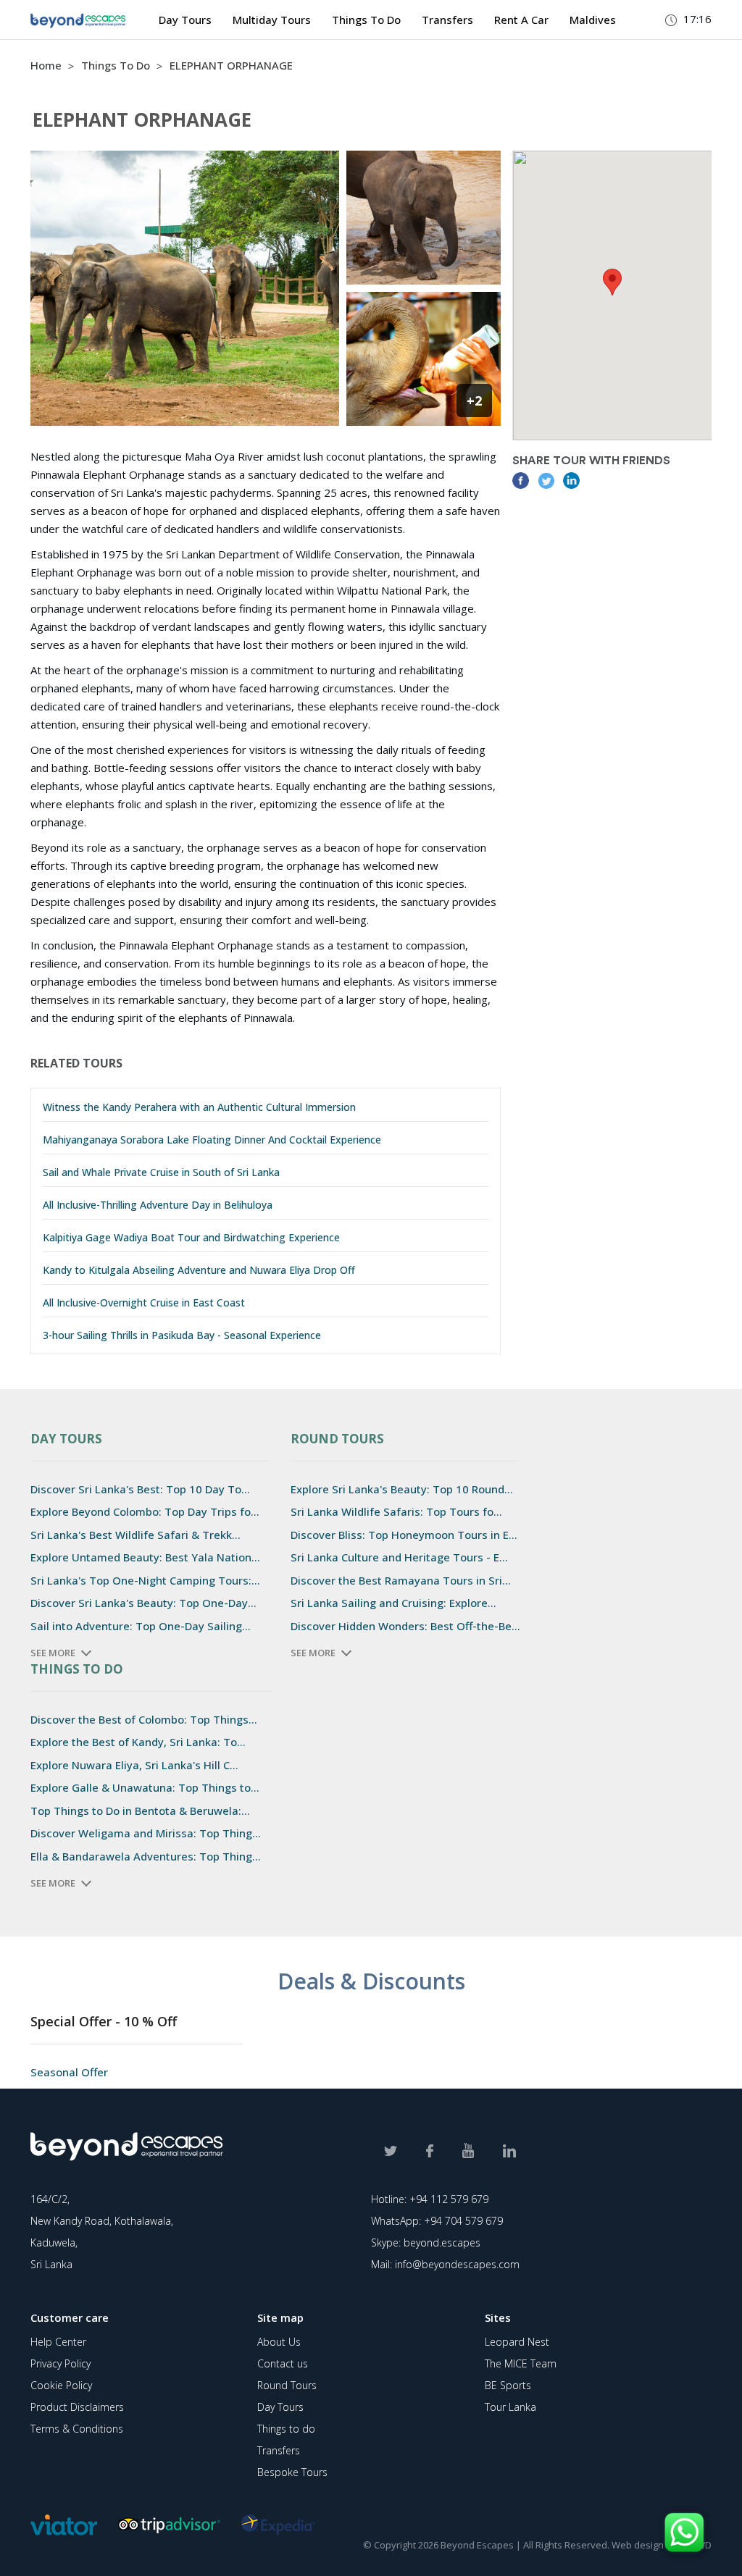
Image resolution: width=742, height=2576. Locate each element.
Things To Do (117, 65)
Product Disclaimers (77, 2407)
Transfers (279, 2450)
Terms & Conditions (77, 2429)
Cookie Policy (61, 2385)
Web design (638, 2545)
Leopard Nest (517, 2342)
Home (46, 65)
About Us (279, 2342)
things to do (366, 20)
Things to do (286, 2429)
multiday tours (272, 20)
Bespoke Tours (292, 2472)
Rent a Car (521, 20)
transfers (447, 20)
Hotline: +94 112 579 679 (430, 2199)
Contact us (283, 2363)
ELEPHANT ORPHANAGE (231, 65)
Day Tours (185, 20)
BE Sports (508, 2385)
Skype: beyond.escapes (426, 2243)
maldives (593, 20)
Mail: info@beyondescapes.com (445, 2264)
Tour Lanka (510, 2407)
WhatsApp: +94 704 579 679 (437, 2221)
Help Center (58, 2342)
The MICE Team (521, 2363)
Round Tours (287, 2385)
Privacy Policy (61, 2363)
